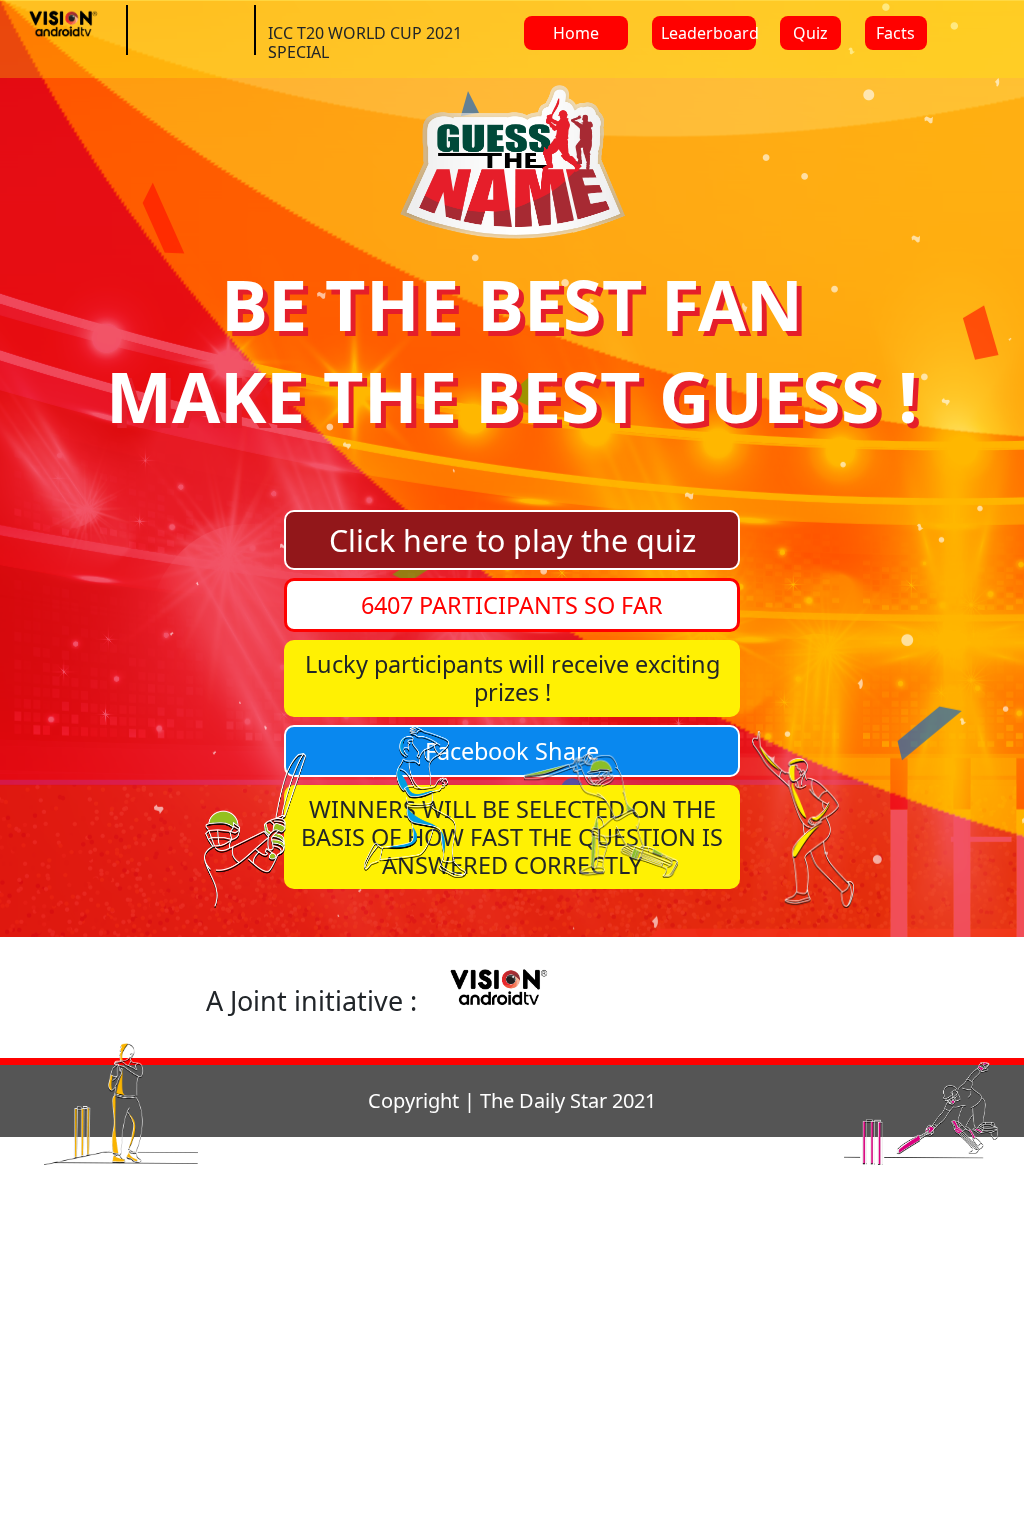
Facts (895, 33)
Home (576, 33)
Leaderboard (708, 33)
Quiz (810, 33)
